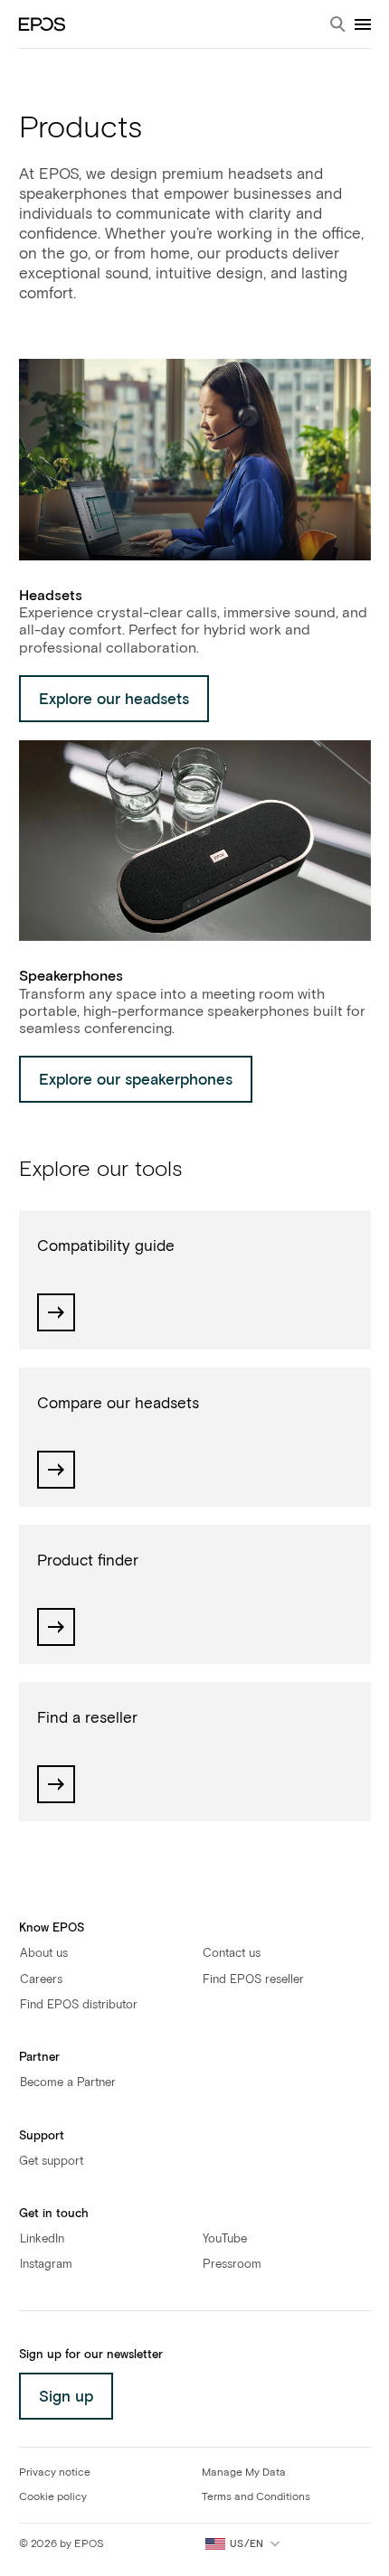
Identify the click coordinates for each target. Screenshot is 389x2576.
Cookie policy (53, 2497)
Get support (51, 2162)
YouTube (225, 2239)
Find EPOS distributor (79, 2005)
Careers (41, 1980)
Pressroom (232, 2265)
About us (44, 1954)
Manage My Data (244, 2473)
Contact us (232, 1954)
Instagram (46, 2265)
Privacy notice (55, 2473)
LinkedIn (42, 2239)
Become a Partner (68, 2083)
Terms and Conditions (256, 2497)
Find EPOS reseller (253, 1980)
